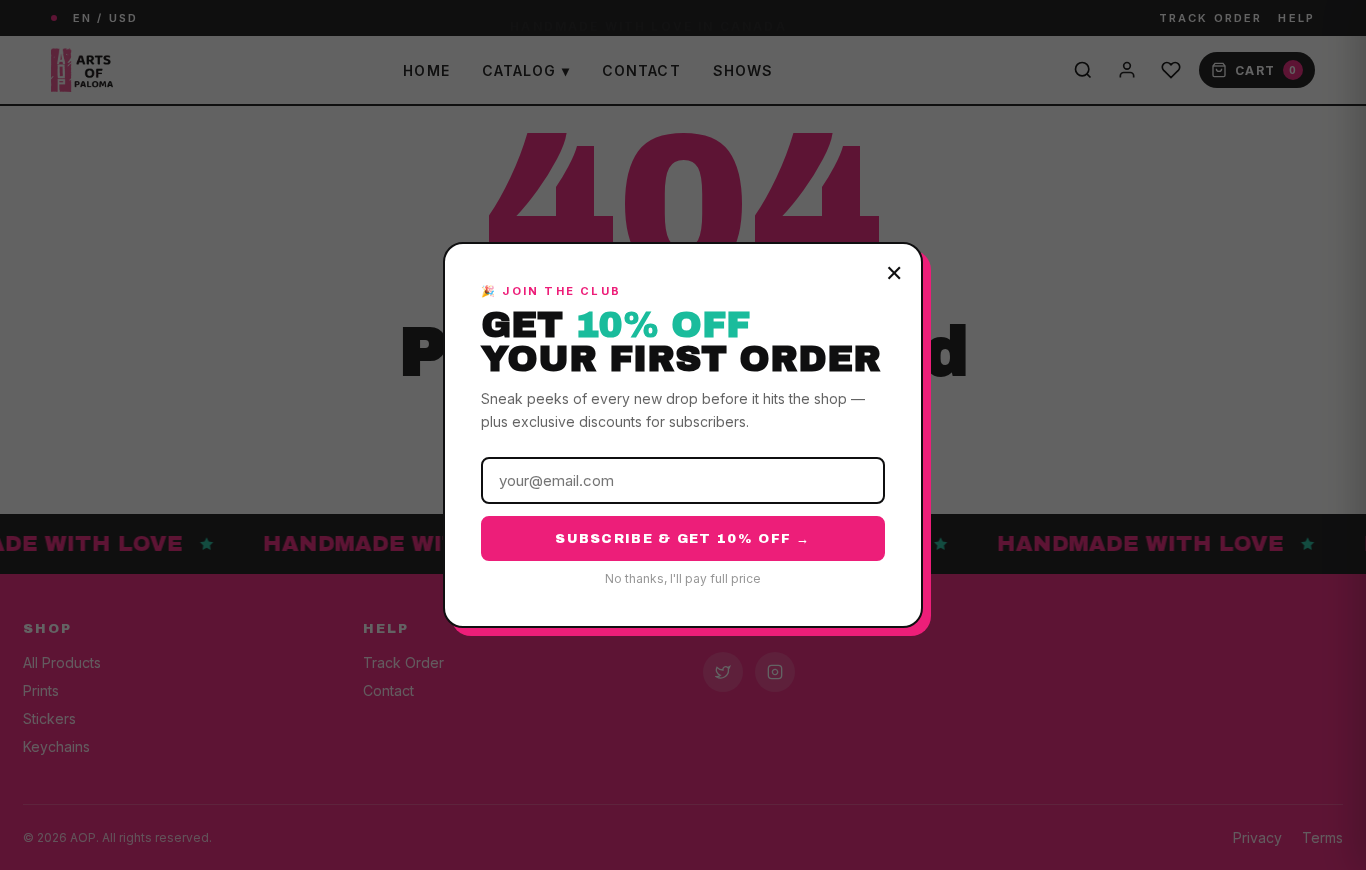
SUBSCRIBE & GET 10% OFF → (683, 539)
